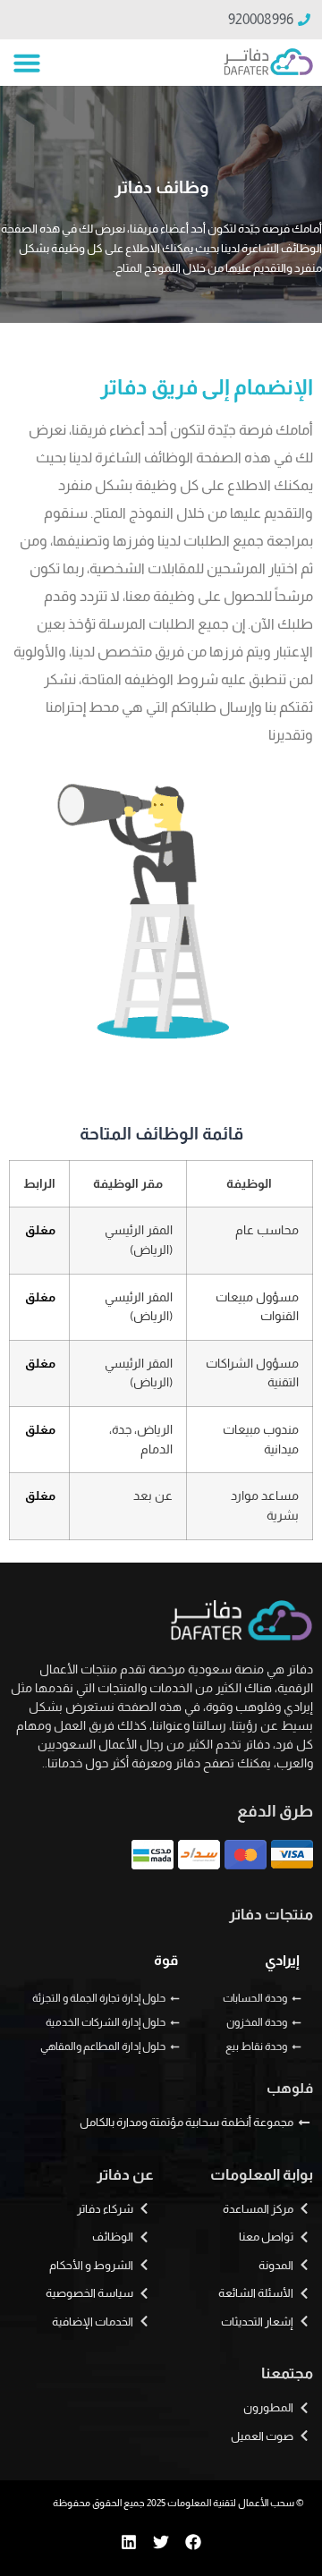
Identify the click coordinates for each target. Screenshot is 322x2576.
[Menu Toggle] (27, 63)
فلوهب (290, 2088)
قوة (166, 1960)
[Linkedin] (129, 2542)
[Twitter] (161, 2542)
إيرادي (282, 1960)
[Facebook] (193, 2542)
